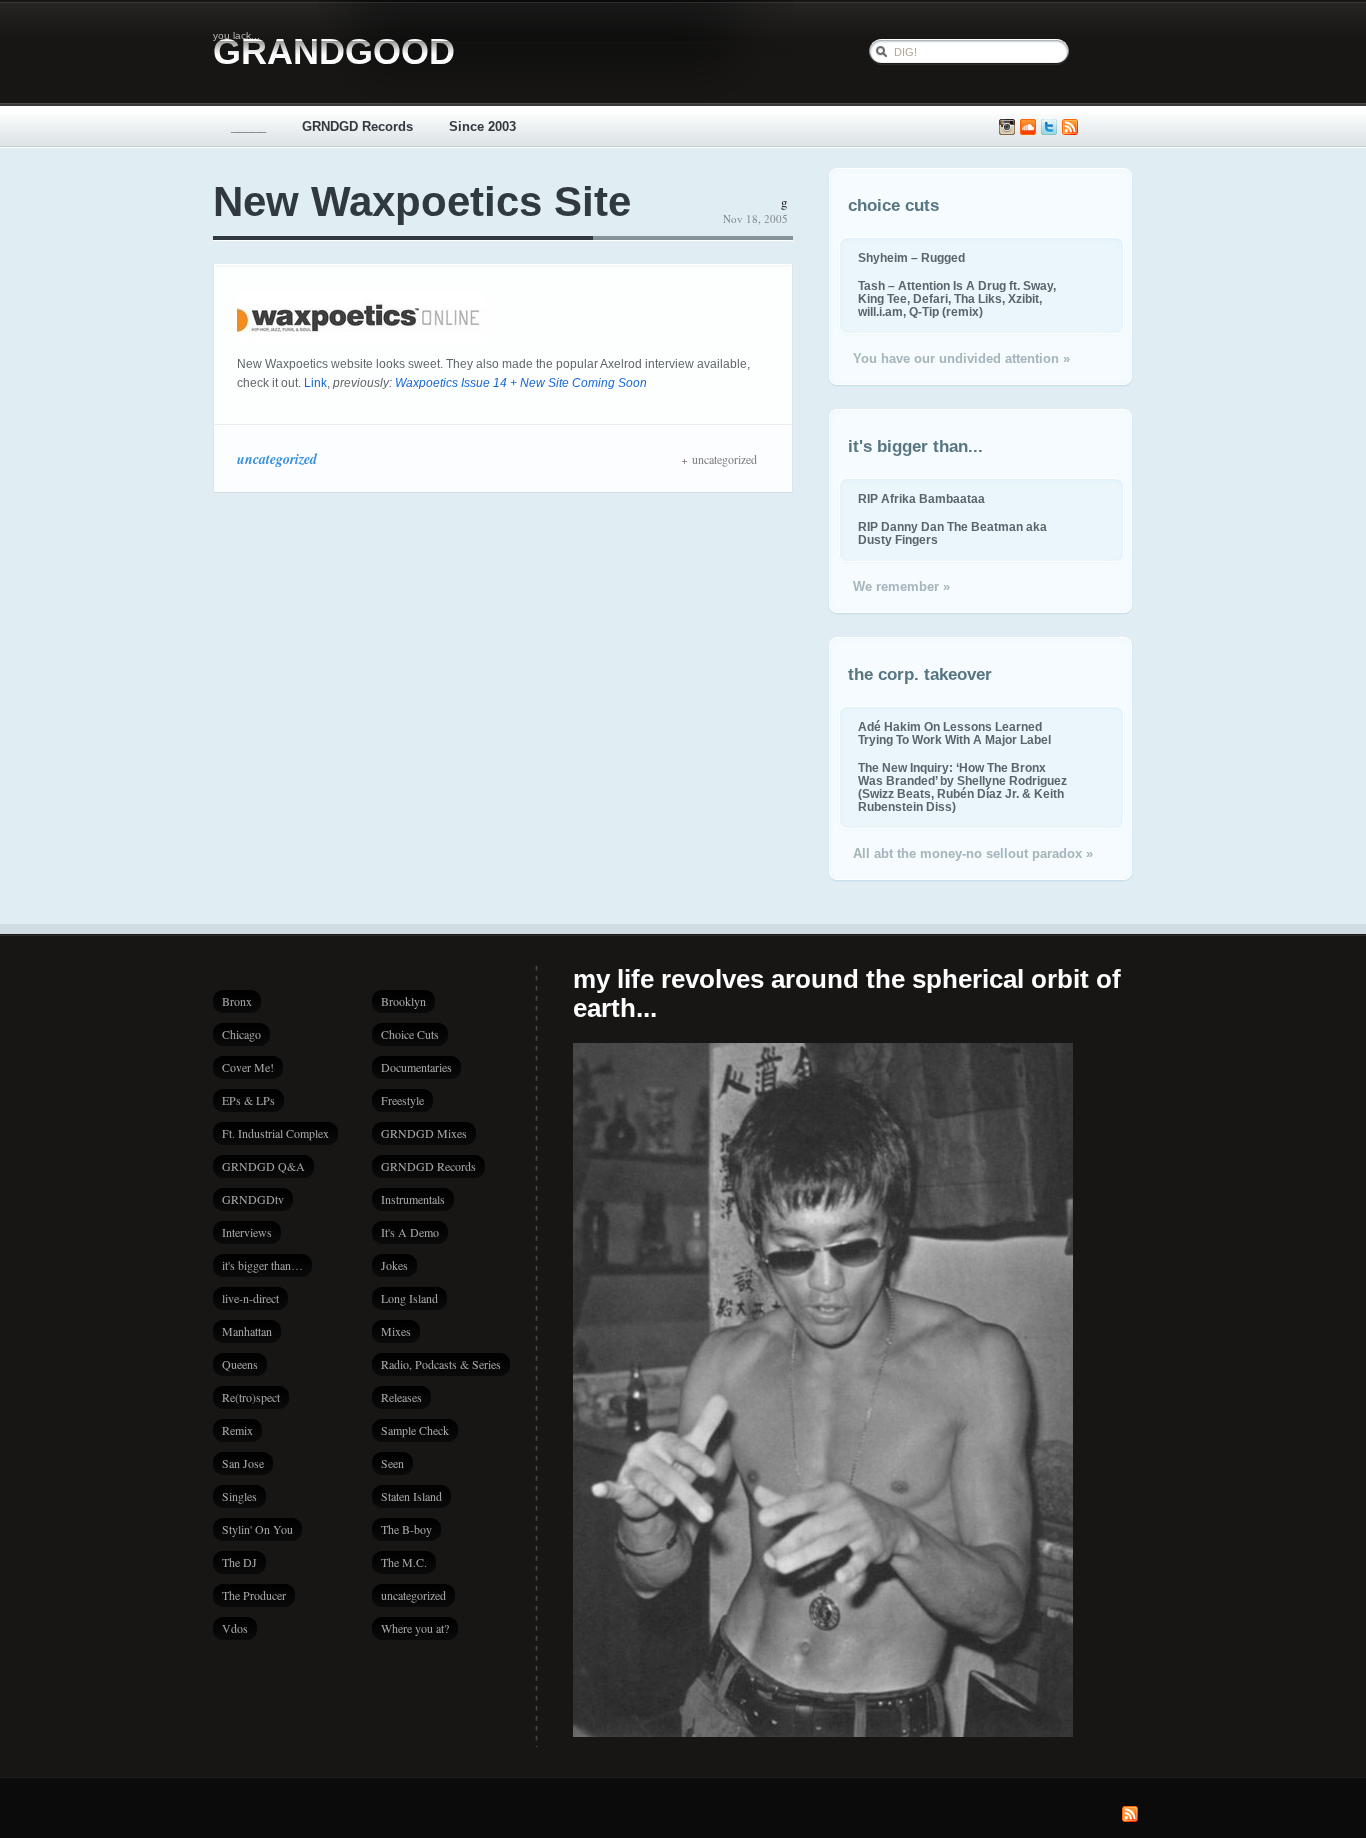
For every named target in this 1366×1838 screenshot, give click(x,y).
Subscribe (1070, 127)
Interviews (247, 1232)
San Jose (243, 1463)
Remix (237, 1430)
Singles (239, 1496)
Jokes (394, 1265)
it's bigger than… (262, 1265)
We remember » (901, 586)
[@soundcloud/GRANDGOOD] (1028, 127)
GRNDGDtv (253, 1199)
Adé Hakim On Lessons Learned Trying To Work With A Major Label (954, 733)
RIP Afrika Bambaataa (921, 498)
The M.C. (404, 1562)
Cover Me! (248, 1067)
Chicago (241, 1034)
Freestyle (402, 1100)
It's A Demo (410, 1232)
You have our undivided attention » (961, 358)
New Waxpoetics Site (422, 201)
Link (315, 383)
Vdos (235, 1628)
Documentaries (416, 1067)
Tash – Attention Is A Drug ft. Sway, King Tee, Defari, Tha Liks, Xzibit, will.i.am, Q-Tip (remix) (957, 298)
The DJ (239, 1562)
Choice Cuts (410, 1034)
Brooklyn (403, 1001)
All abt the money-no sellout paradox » (973, 853)
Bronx (237, 1001)
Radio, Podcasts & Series (441, 1364)
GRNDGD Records (357, 126)
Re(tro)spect (251, 1397)
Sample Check (415, 1430)
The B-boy (406, 1529)
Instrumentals (413, 1199)
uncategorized (277, 459)
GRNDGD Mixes (424, 1133)
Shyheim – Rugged (911, 257)
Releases (401, 1397)
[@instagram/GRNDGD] (1007, 127)
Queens (240, 1364)
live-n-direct (250, 1298)
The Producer (254, 1595)
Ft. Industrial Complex (275, 1133)
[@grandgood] (1049, 127)
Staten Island (411, 1496)
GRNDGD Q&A (263, 1166)
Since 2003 (482, 126)
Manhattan (247, 1331)
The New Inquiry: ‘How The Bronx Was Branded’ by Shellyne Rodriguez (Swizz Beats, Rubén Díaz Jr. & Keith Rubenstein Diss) (962, 787)
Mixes (396, 1331)
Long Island (409, 1298)
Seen (392, 1463)
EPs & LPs (248, 1100)
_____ (248, 126)
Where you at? (415, 1628)
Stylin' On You (257, 1529)
